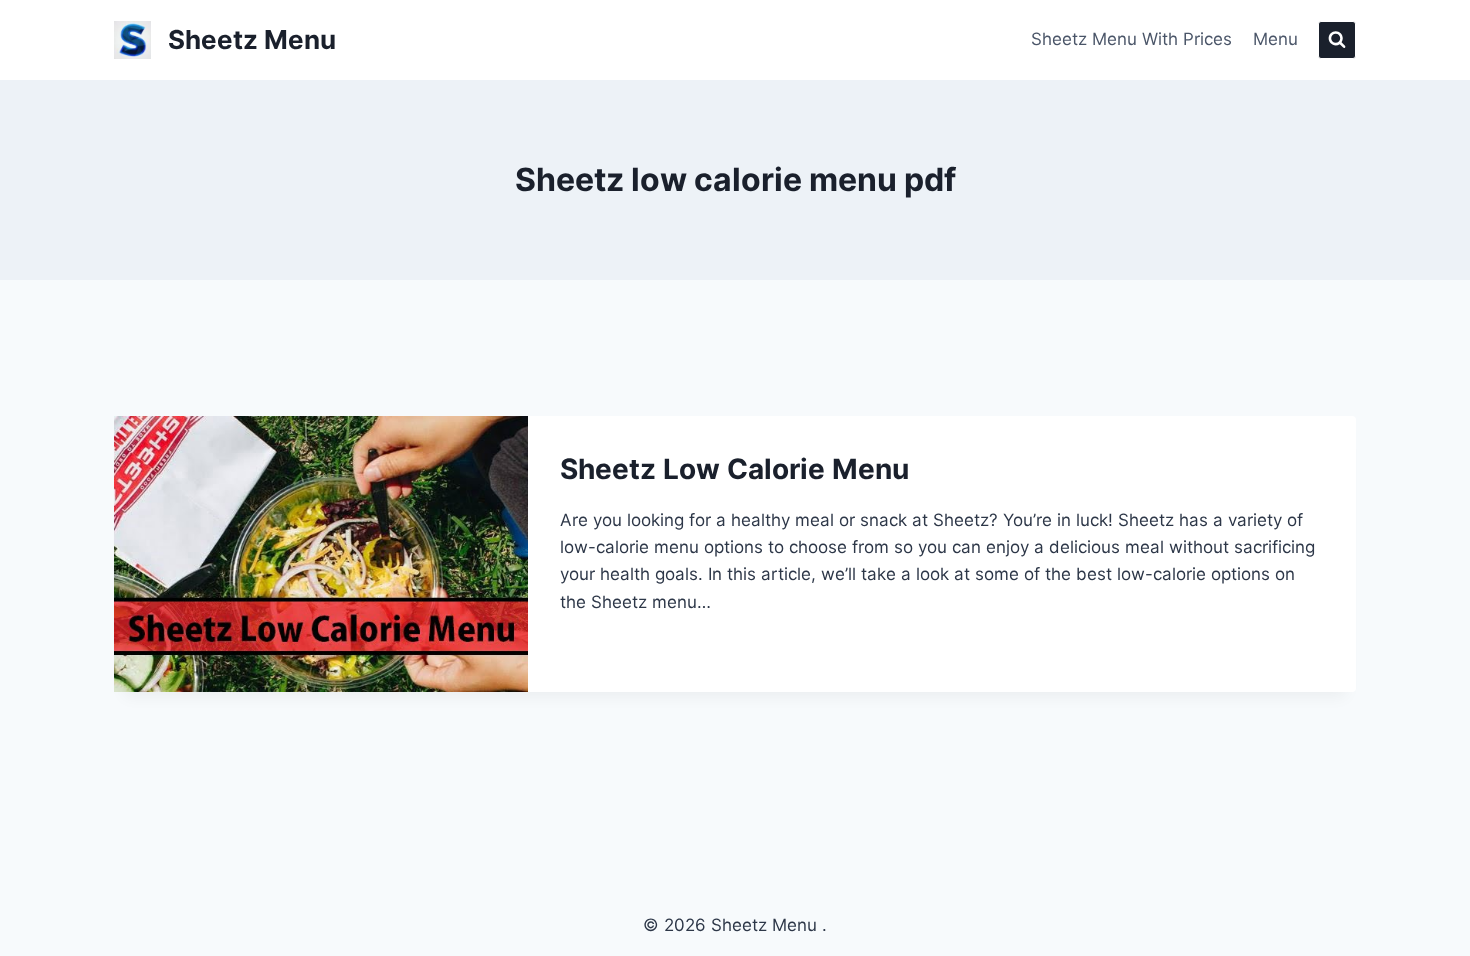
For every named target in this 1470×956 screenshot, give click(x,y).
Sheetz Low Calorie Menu (734, 469)
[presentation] (321, 554)
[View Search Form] (1337, 40)
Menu (1275, 39)
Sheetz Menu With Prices (1131, 39)
